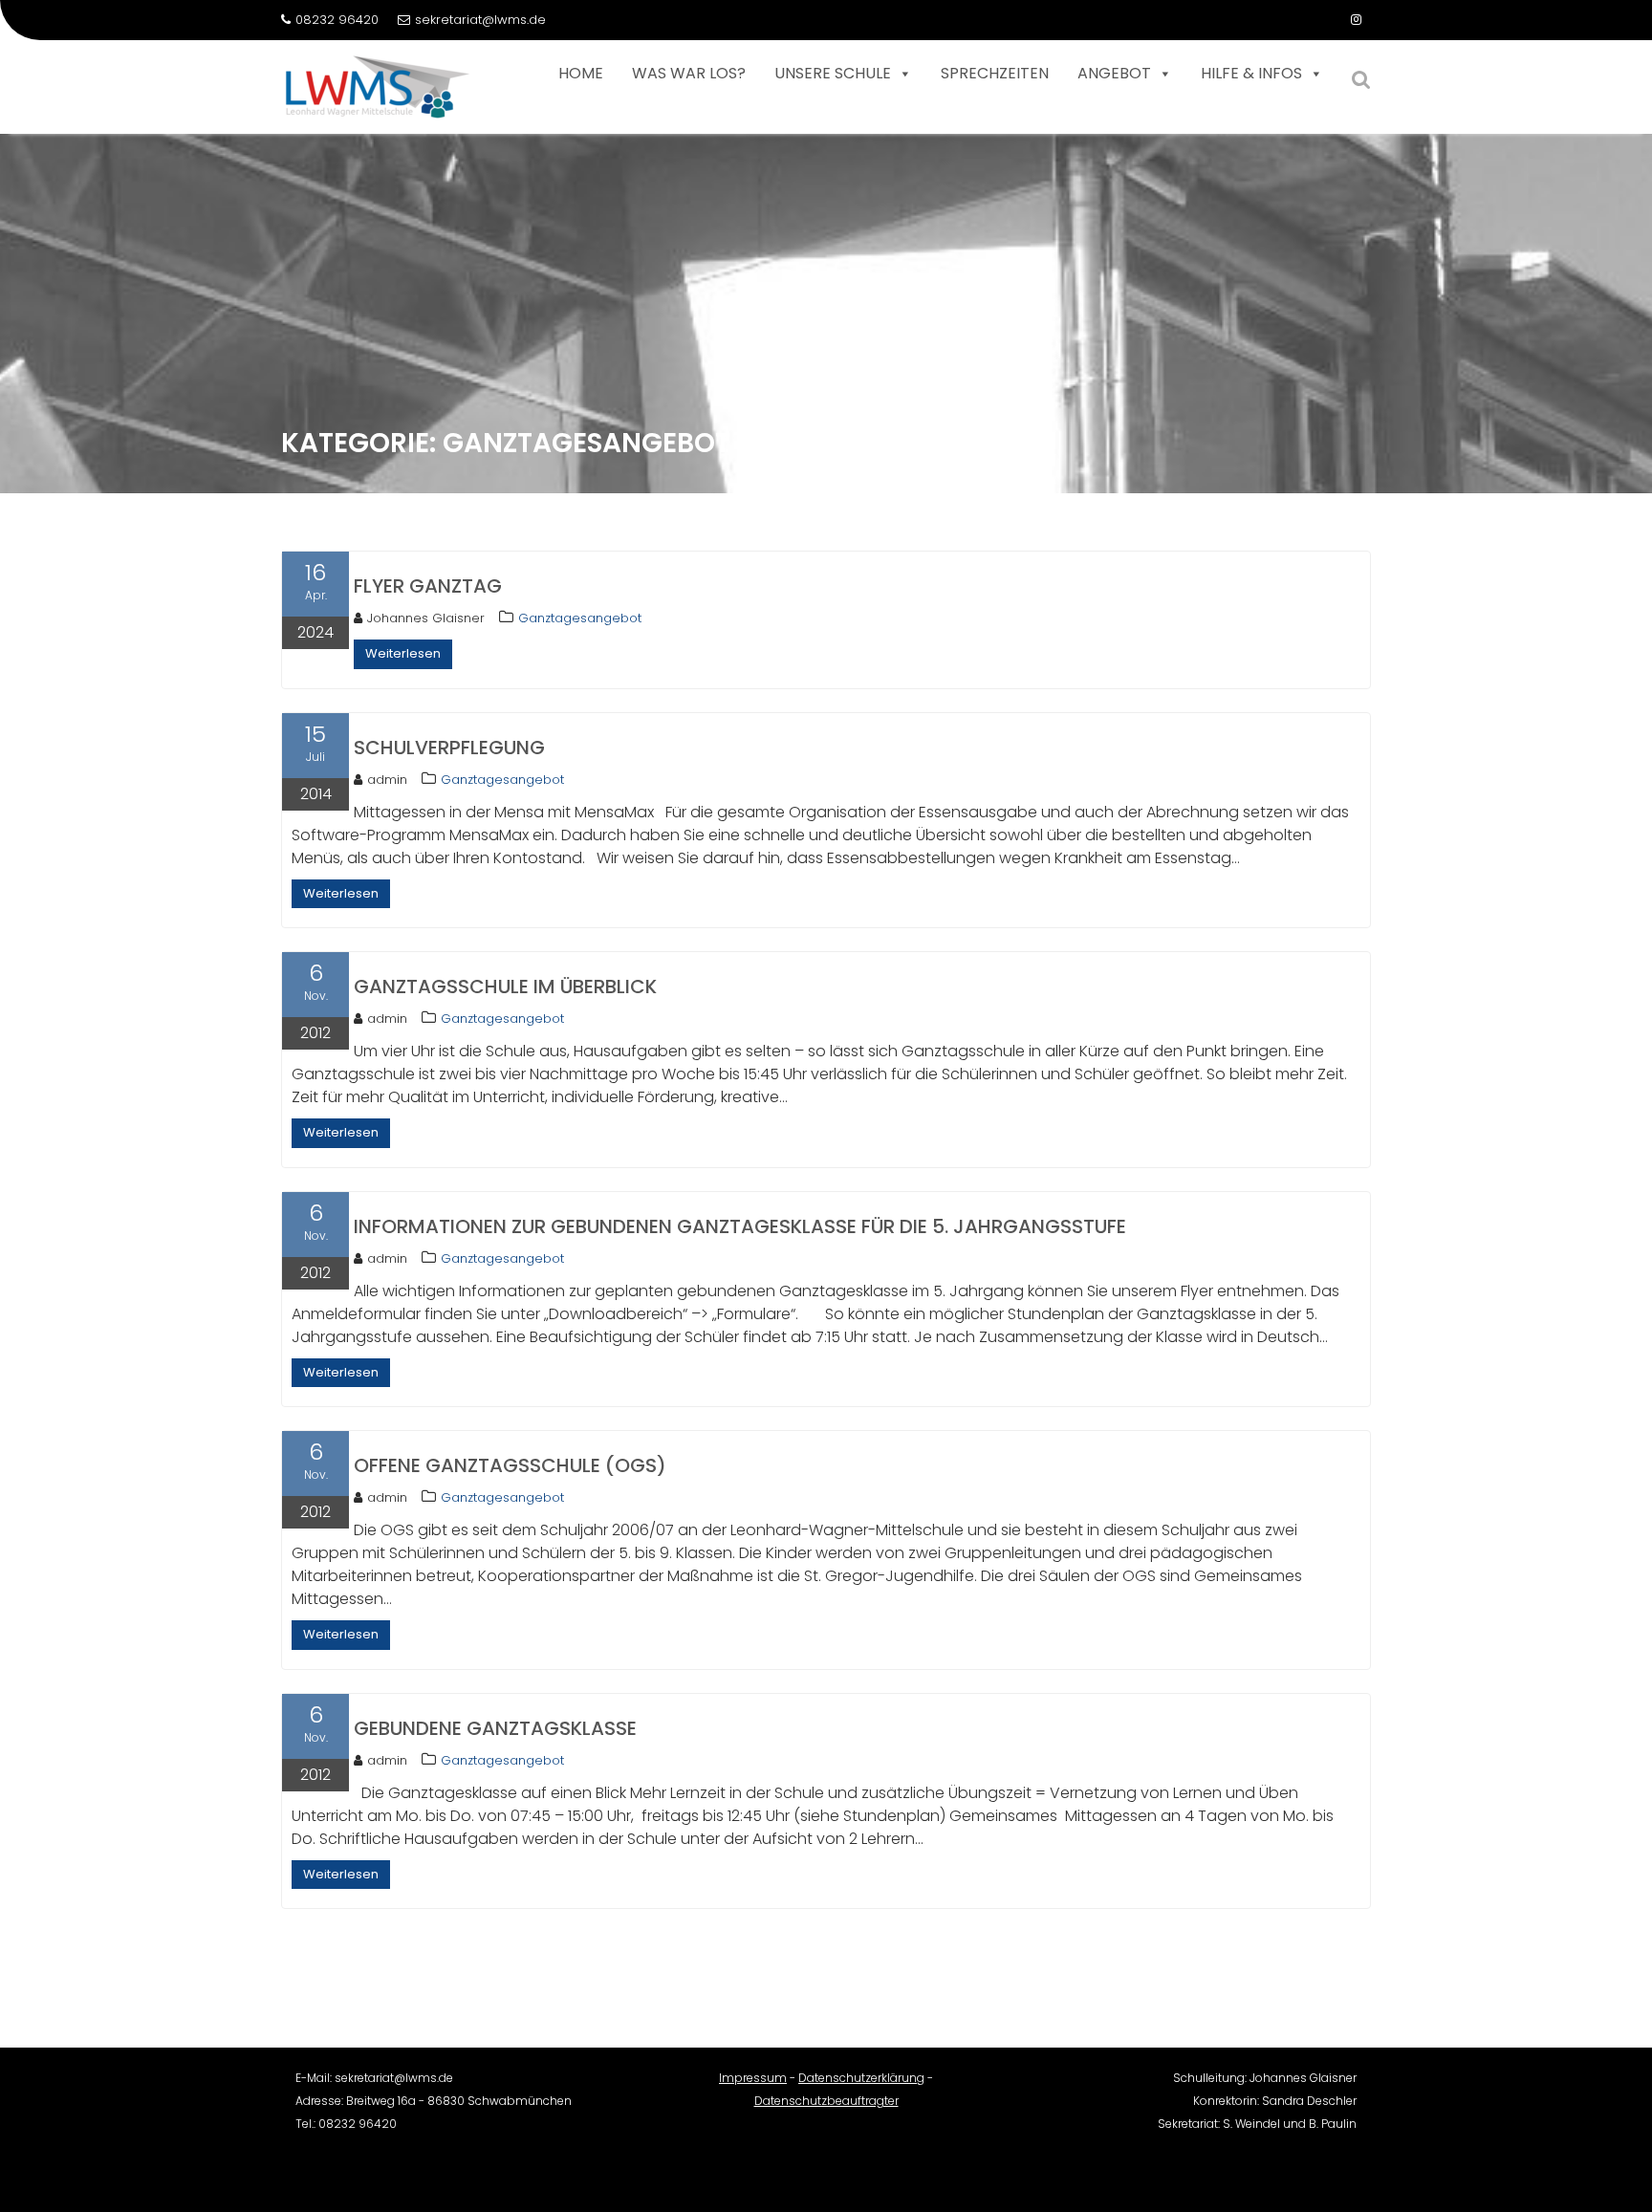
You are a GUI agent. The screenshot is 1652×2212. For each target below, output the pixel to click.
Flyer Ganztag (428, 586)
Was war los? (689, 73)
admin (387, 780)
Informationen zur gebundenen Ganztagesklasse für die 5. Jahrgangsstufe (740, 1226)
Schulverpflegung (449, 748)
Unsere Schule (833, 73)
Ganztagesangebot (580, 618)
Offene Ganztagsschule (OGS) (510, 1465)
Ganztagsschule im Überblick (505, 987)
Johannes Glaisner (426, 618)
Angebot (1114, 73)
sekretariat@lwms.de (480, 20)
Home (581, 73)
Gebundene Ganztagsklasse (495, 1728)
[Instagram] (1356, 20)
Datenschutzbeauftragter (826, 2101)
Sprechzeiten (995, 73)
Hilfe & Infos (1251, 73)
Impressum (753, 2078)
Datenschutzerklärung (861, 2078)
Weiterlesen (403, 653)
